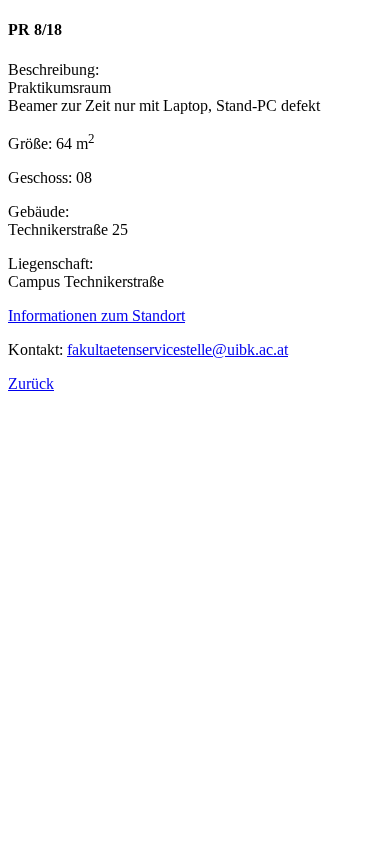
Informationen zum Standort (96, 315)
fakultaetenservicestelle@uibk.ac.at (177, 349)
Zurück (31, 383)
